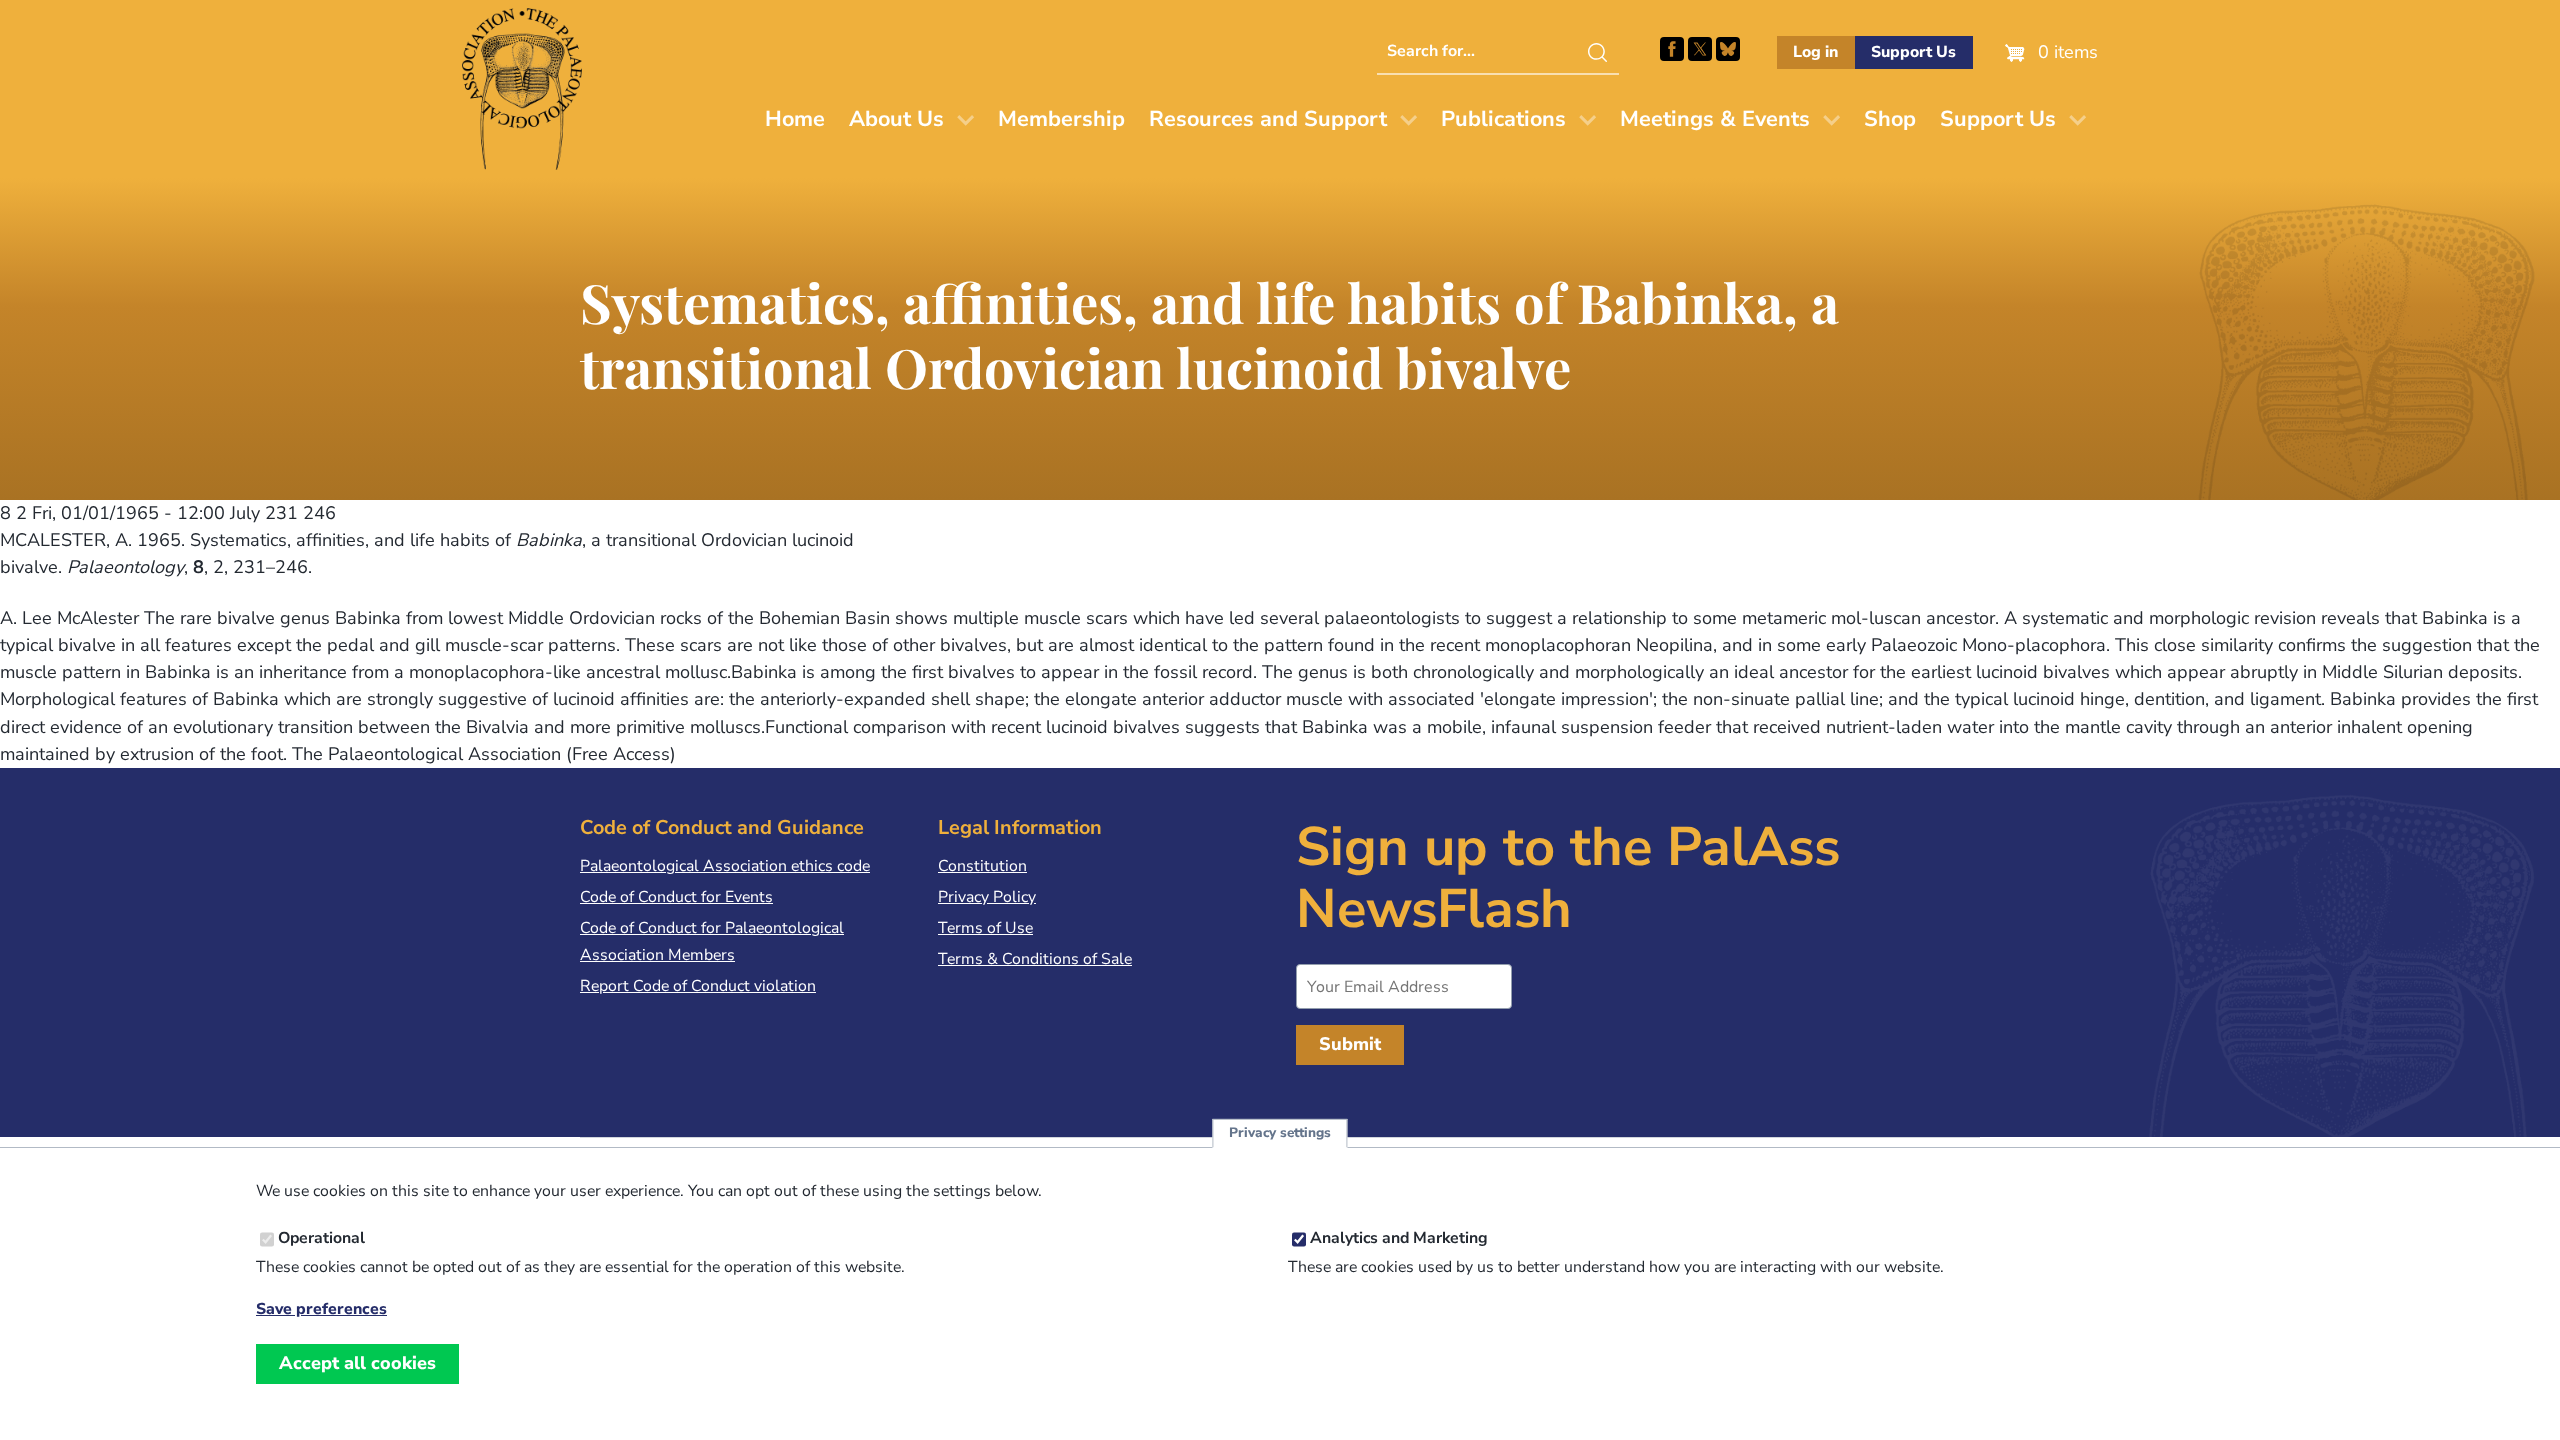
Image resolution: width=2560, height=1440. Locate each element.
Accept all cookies (357, 1363)
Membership (1061, 119)
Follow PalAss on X (1700, 49)
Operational (321, 1239)
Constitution (982, 866)
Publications (1503, 119)
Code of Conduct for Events (676, 897)
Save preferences (321, 1309)
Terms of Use (985, 928)
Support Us (1913, 52)
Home (795, 119)
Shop (1890, 119)
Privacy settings (1280, 1133)
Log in (1815, 52)
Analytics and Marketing (1399, 1239)
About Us (896, 119)
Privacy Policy (987, 897)
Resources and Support (1268, 119)
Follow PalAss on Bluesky (1728, 49)
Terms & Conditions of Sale (1035, 959)
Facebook (1672, 49)
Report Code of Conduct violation (698, 986)
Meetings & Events (1715, 119)
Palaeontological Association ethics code (725, 866)
